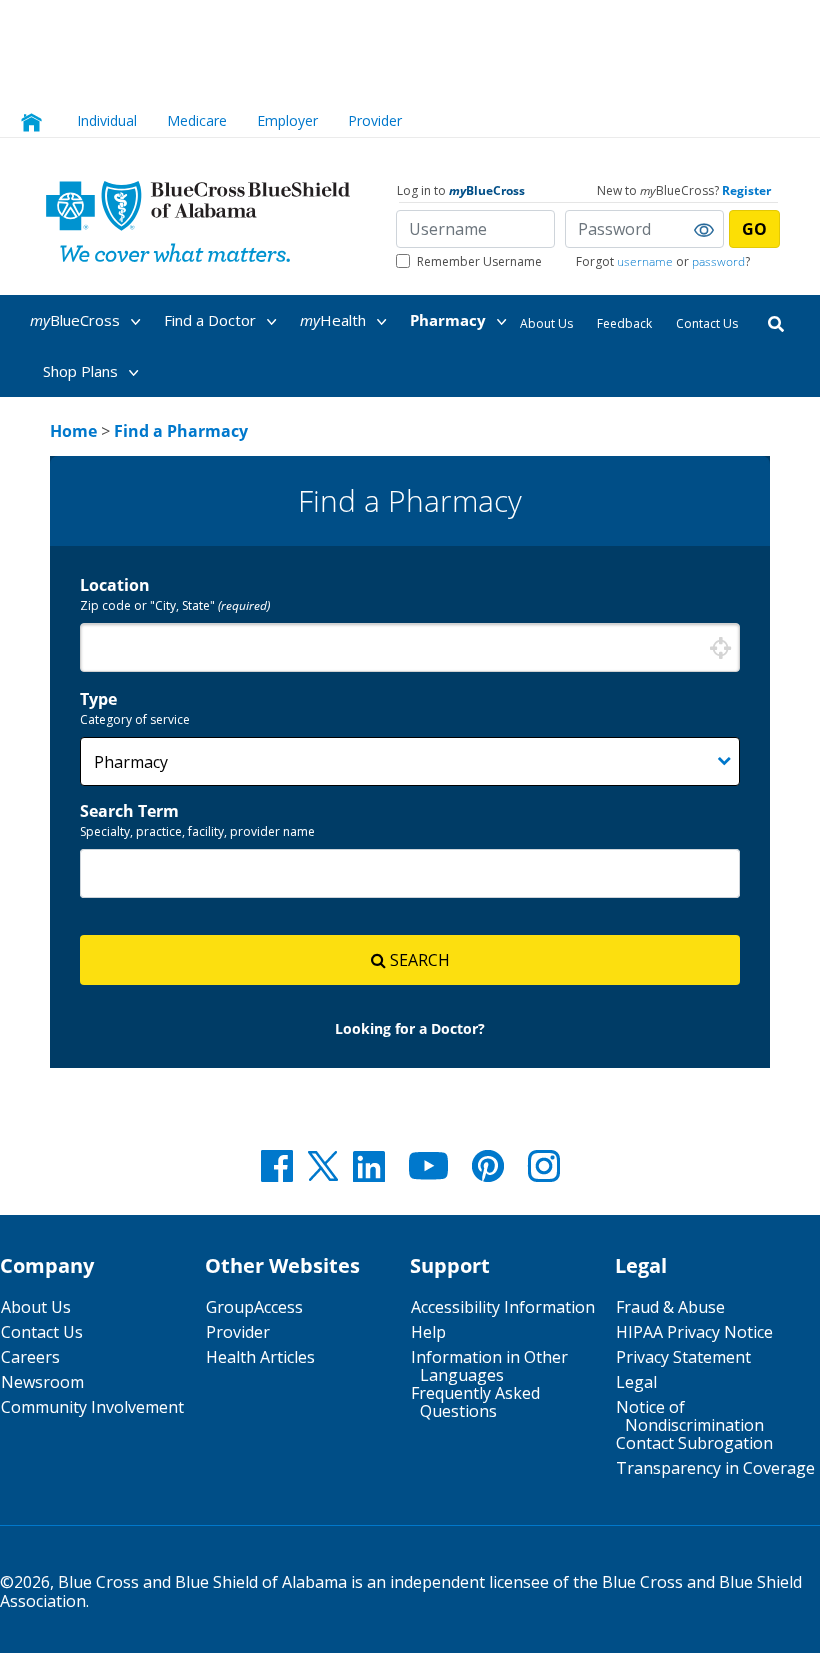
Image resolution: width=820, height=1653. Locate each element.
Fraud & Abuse (670, 1307)
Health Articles (260, 1357)
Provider (375, 120)
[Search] (776, 322)
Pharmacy (450, 320)
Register (746, 190)
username (645, 261)
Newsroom (42, 1382)
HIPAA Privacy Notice (694, 1332)
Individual (107, 120)
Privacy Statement (683, 1357)
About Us (546, 323)
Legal (636, 1382)
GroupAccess (254, 1307)
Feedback (624, 323)
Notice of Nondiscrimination (690, 1416)
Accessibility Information (503, 1307)
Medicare (197, 120)
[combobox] (410, 647)
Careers (30, 1357)
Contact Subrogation (694, 1443)
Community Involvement (92, 1407)
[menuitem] (95, 320)
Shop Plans (82, 371)
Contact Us (707, 323)
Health (335, 320)
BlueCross (77, 320)
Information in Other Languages (489, 1366)
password (718, 261)
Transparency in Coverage (715, 1468)
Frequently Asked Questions (475, 1402)
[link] (73, 431)
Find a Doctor (212, 320)
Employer (287, 120)
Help (428, 1332)
